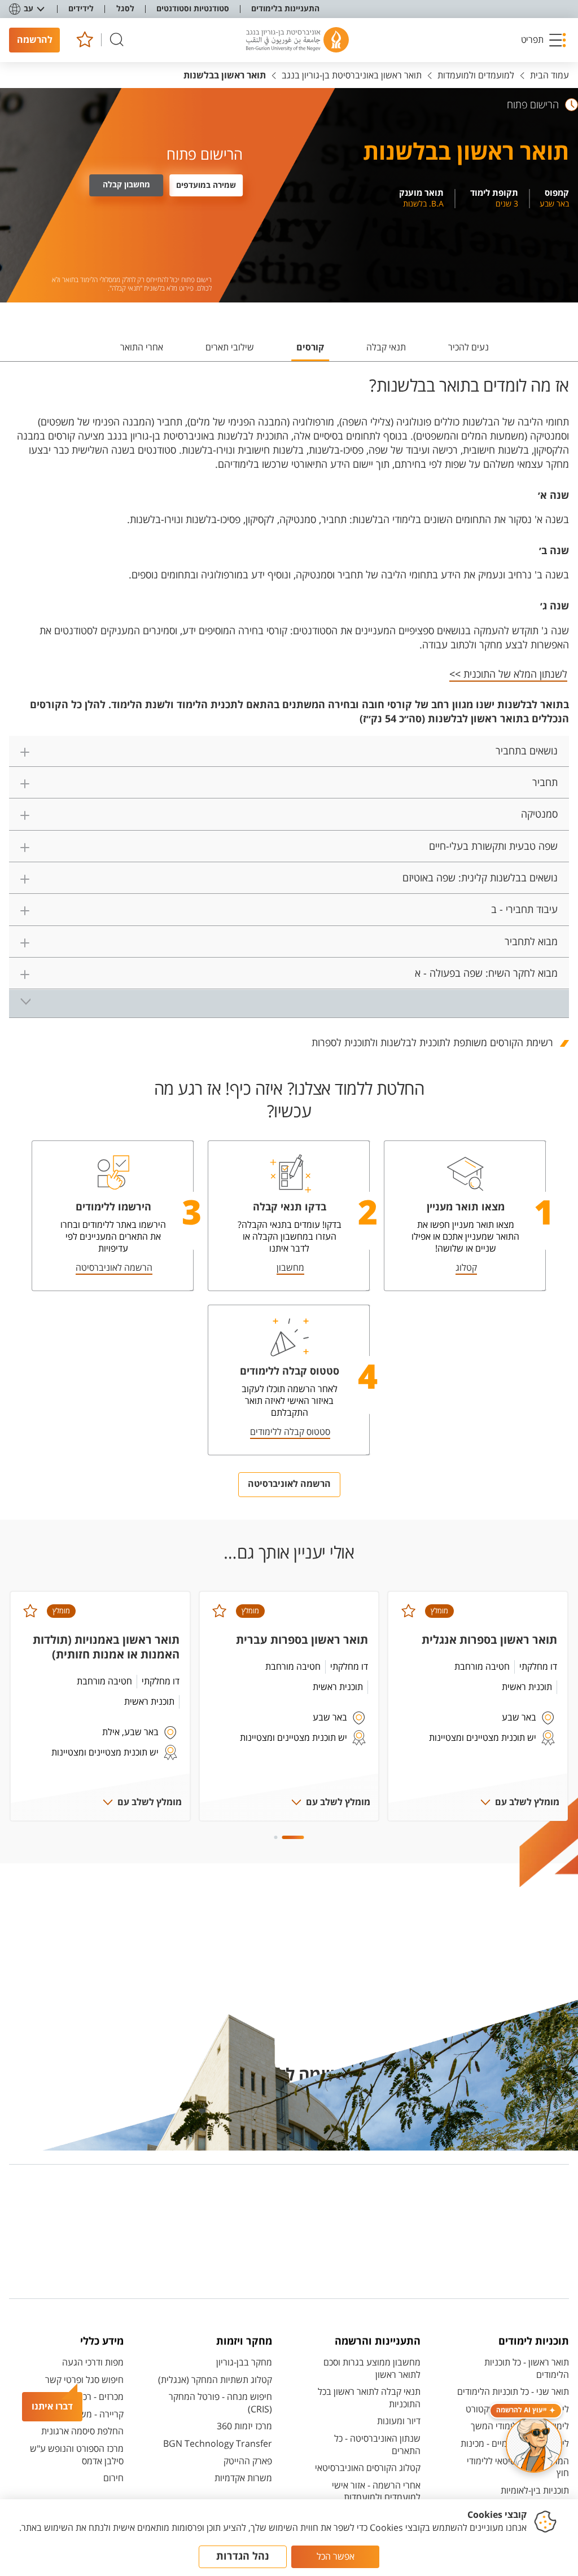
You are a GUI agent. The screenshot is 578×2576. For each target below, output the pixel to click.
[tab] (468, 352)
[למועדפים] (84, 40)
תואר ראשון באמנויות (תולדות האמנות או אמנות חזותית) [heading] (106, 1647)
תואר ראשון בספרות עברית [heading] (302, 1640)
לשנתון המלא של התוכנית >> (508, 674)
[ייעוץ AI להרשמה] (534, 2445)
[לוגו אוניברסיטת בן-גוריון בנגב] (297, 40)
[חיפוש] (117, 40)
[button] (544, 40)
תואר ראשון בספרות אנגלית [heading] (489, 1640)
